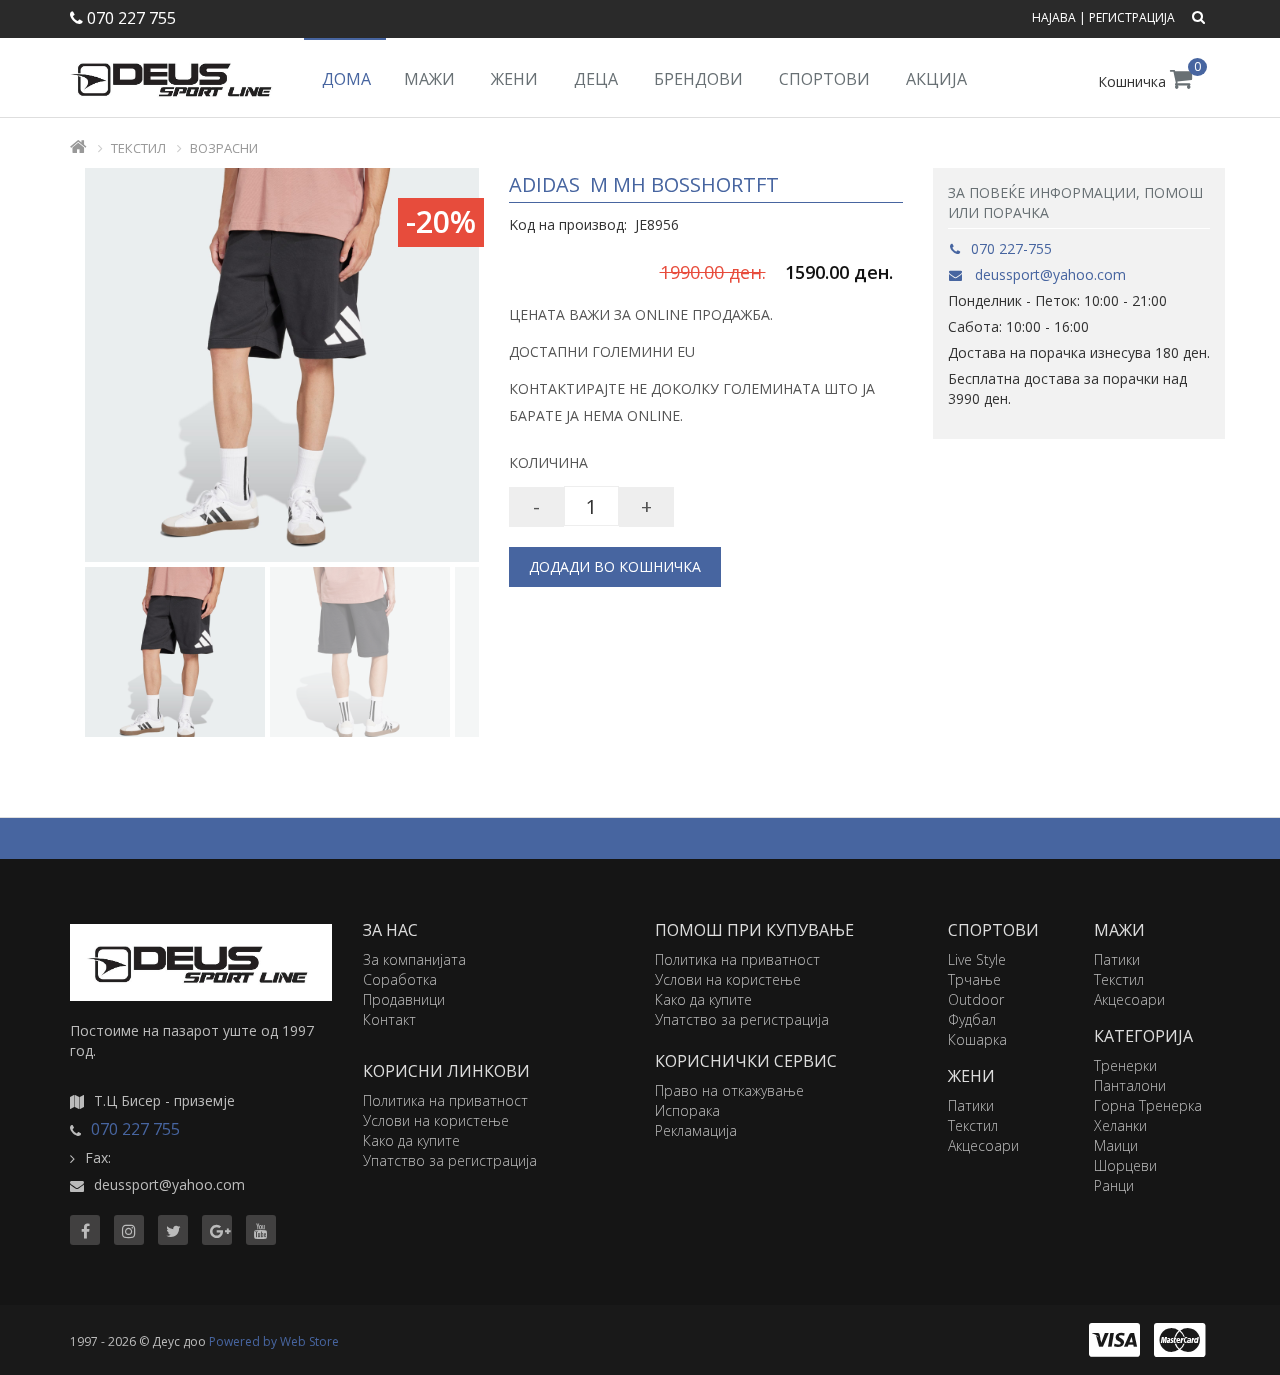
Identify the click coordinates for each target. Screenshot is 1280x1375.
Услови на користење (436, 1120)
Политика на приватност (445, 1100)
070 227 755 (129, 18)
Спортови (824, 79)
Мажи (429, 79)
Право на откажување (729, 1090)
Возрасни (224, 148)
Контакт (389, 1019)
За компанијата (414, 959)
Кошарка (977, 1039)
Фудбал (972, 1019)
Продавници (404, 999)
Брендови (698, 79)
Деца (596, 79)
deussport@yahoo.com (1048, 274)
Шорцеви (1125, 1165)
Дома (346, 79)
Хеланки (1120, 1125)
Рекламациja (696, 1130)
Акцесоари (983, 1145)
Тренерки (1125, 1065)
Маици (1116, 1145)
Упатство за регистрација (450, 1160)
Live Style (977, 959)
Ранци (1114, 1185)
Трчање (974, 979)
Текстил (138, 148)
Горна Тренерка (1148, 1105)
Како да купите (411, 1140)
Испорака (687, 1110)
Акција (936, 79)
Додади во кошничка (615, 566)
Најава (1054, 17)
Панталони (1130, 1085)
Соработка (400, 979)
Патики (971, 1105)
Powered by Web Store (274, 1341)
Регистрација (1132, 17)
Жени (514, 79)
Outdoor (976, 999)
